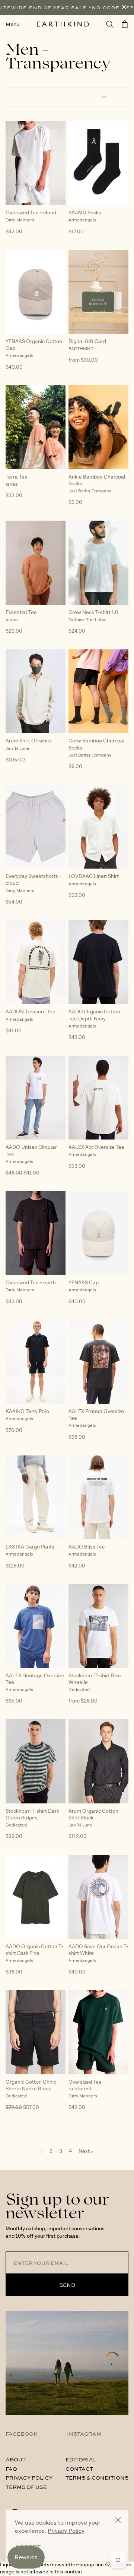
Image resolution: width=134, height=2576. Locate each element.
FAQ (11, 2468)
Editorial (81, 2459)
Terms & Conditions (97, 2477)
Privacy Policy (29, 2477)
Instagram (84, 2433)
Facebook (22, 2433)
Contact (79, 2468)
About (16, 2459)
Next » (86, 2151)
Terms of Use (26, 2487)
